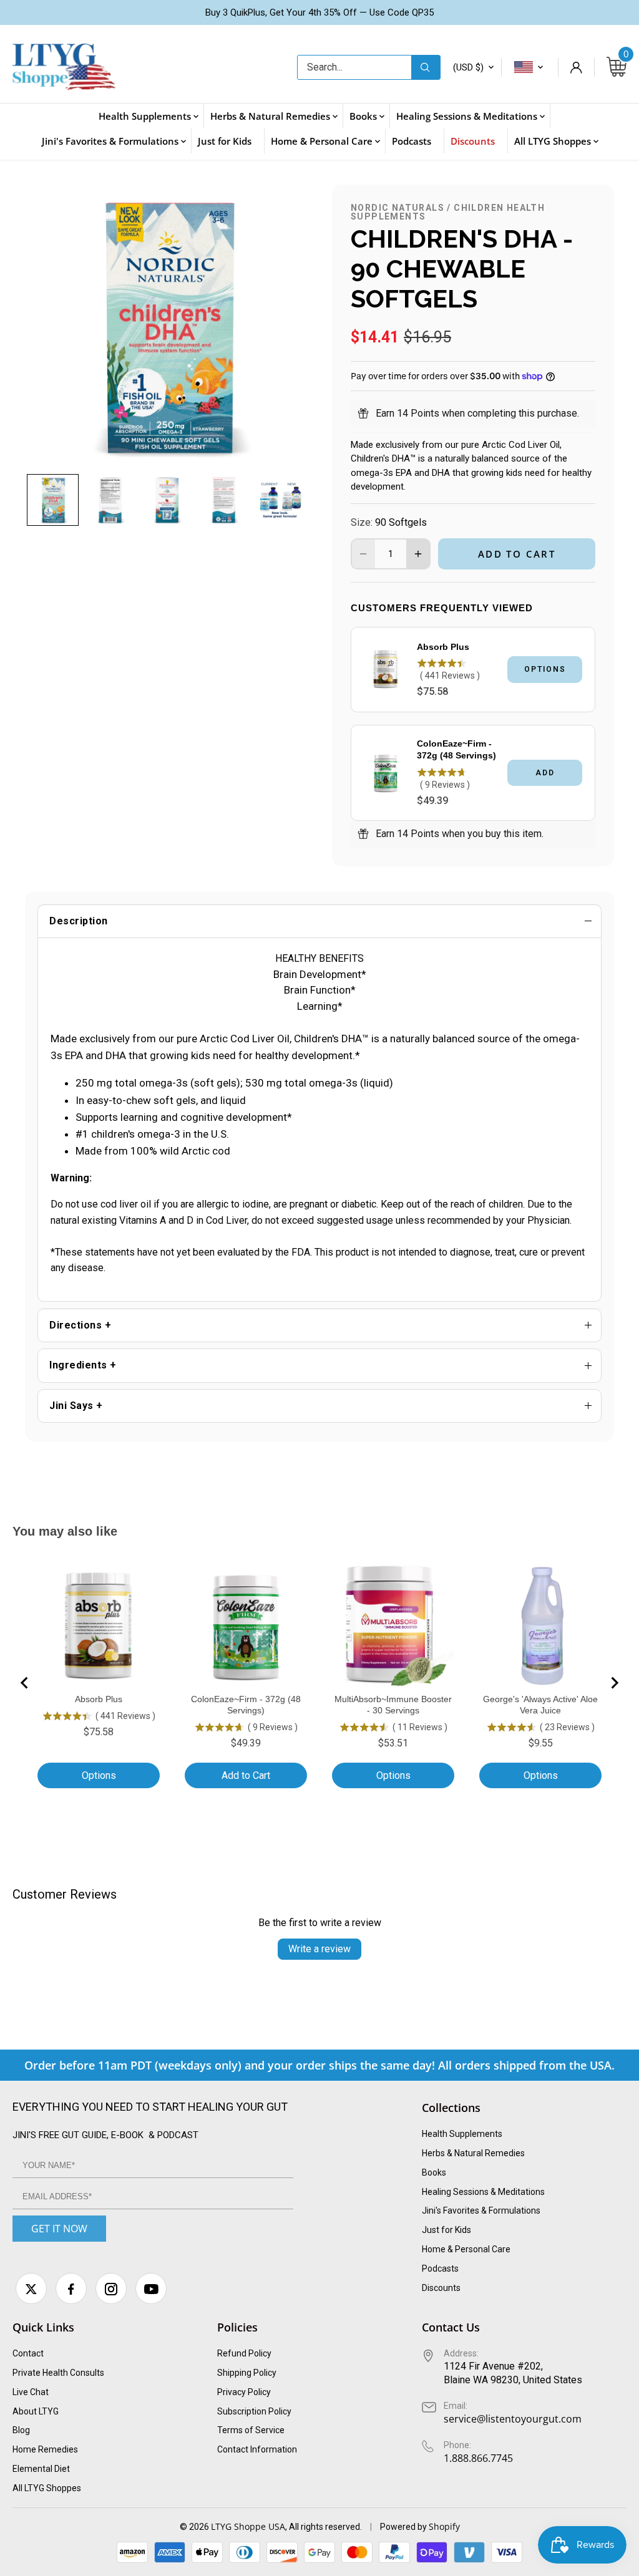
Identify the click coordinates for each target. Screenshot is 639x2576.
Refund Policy (244, 2353)
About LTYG (36, 2411)
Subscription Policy (254, 2411)
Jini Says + (76, 1406)
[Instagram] (111, 2288)
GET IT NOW (59, 2229)
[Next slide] (614, 1683)
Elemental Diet (41, 2469)
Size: (362, 522)
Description (79, 921)
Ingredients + (83, 1365)
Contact (28, 2353)
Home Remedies (45, 2449)
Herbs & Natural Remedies (473, 2153)
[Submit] (426, 67)
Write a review (319, 1949)
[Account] (576, 67)
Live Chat (31, 2392)
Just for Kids (446, 2230)
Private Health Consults (58, 2373)
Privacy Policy (244, 2392)
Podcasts (440, 2269)
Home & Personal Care (466, 2249)
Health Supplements (462, 2134)
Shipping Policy (247, 2373)
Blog (21, 2430)
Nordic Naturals (398, 208)
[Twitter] (31, 2288)
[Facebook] (71, 2288)
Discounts (441, 2288)
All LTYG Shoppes (47, 2488)
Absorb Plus (443, 647)
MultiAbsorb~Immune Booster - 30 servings (393, 1705)
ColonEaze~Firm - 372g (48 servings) (456, 750)
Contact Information (257, 2449)
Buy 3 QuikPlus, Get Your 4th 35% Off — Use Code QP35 (319, 12)
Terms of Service (251, 2430)
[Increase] (418, 554)
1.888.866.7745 (478, 2458)
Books (434, 2172)
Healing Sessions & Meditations (483, 2192)
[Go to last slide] (25, 1683)
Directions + (80, 1325)
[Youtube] (151, 2288)
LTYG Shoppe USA (248, 2526)
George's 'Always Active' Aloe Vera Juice (540, 1705)
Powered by (404, 2527)
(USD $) (468, 67)
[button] (53, 500)
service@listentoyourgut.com (513, 2419)
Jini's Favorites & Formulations (481, 2210)
